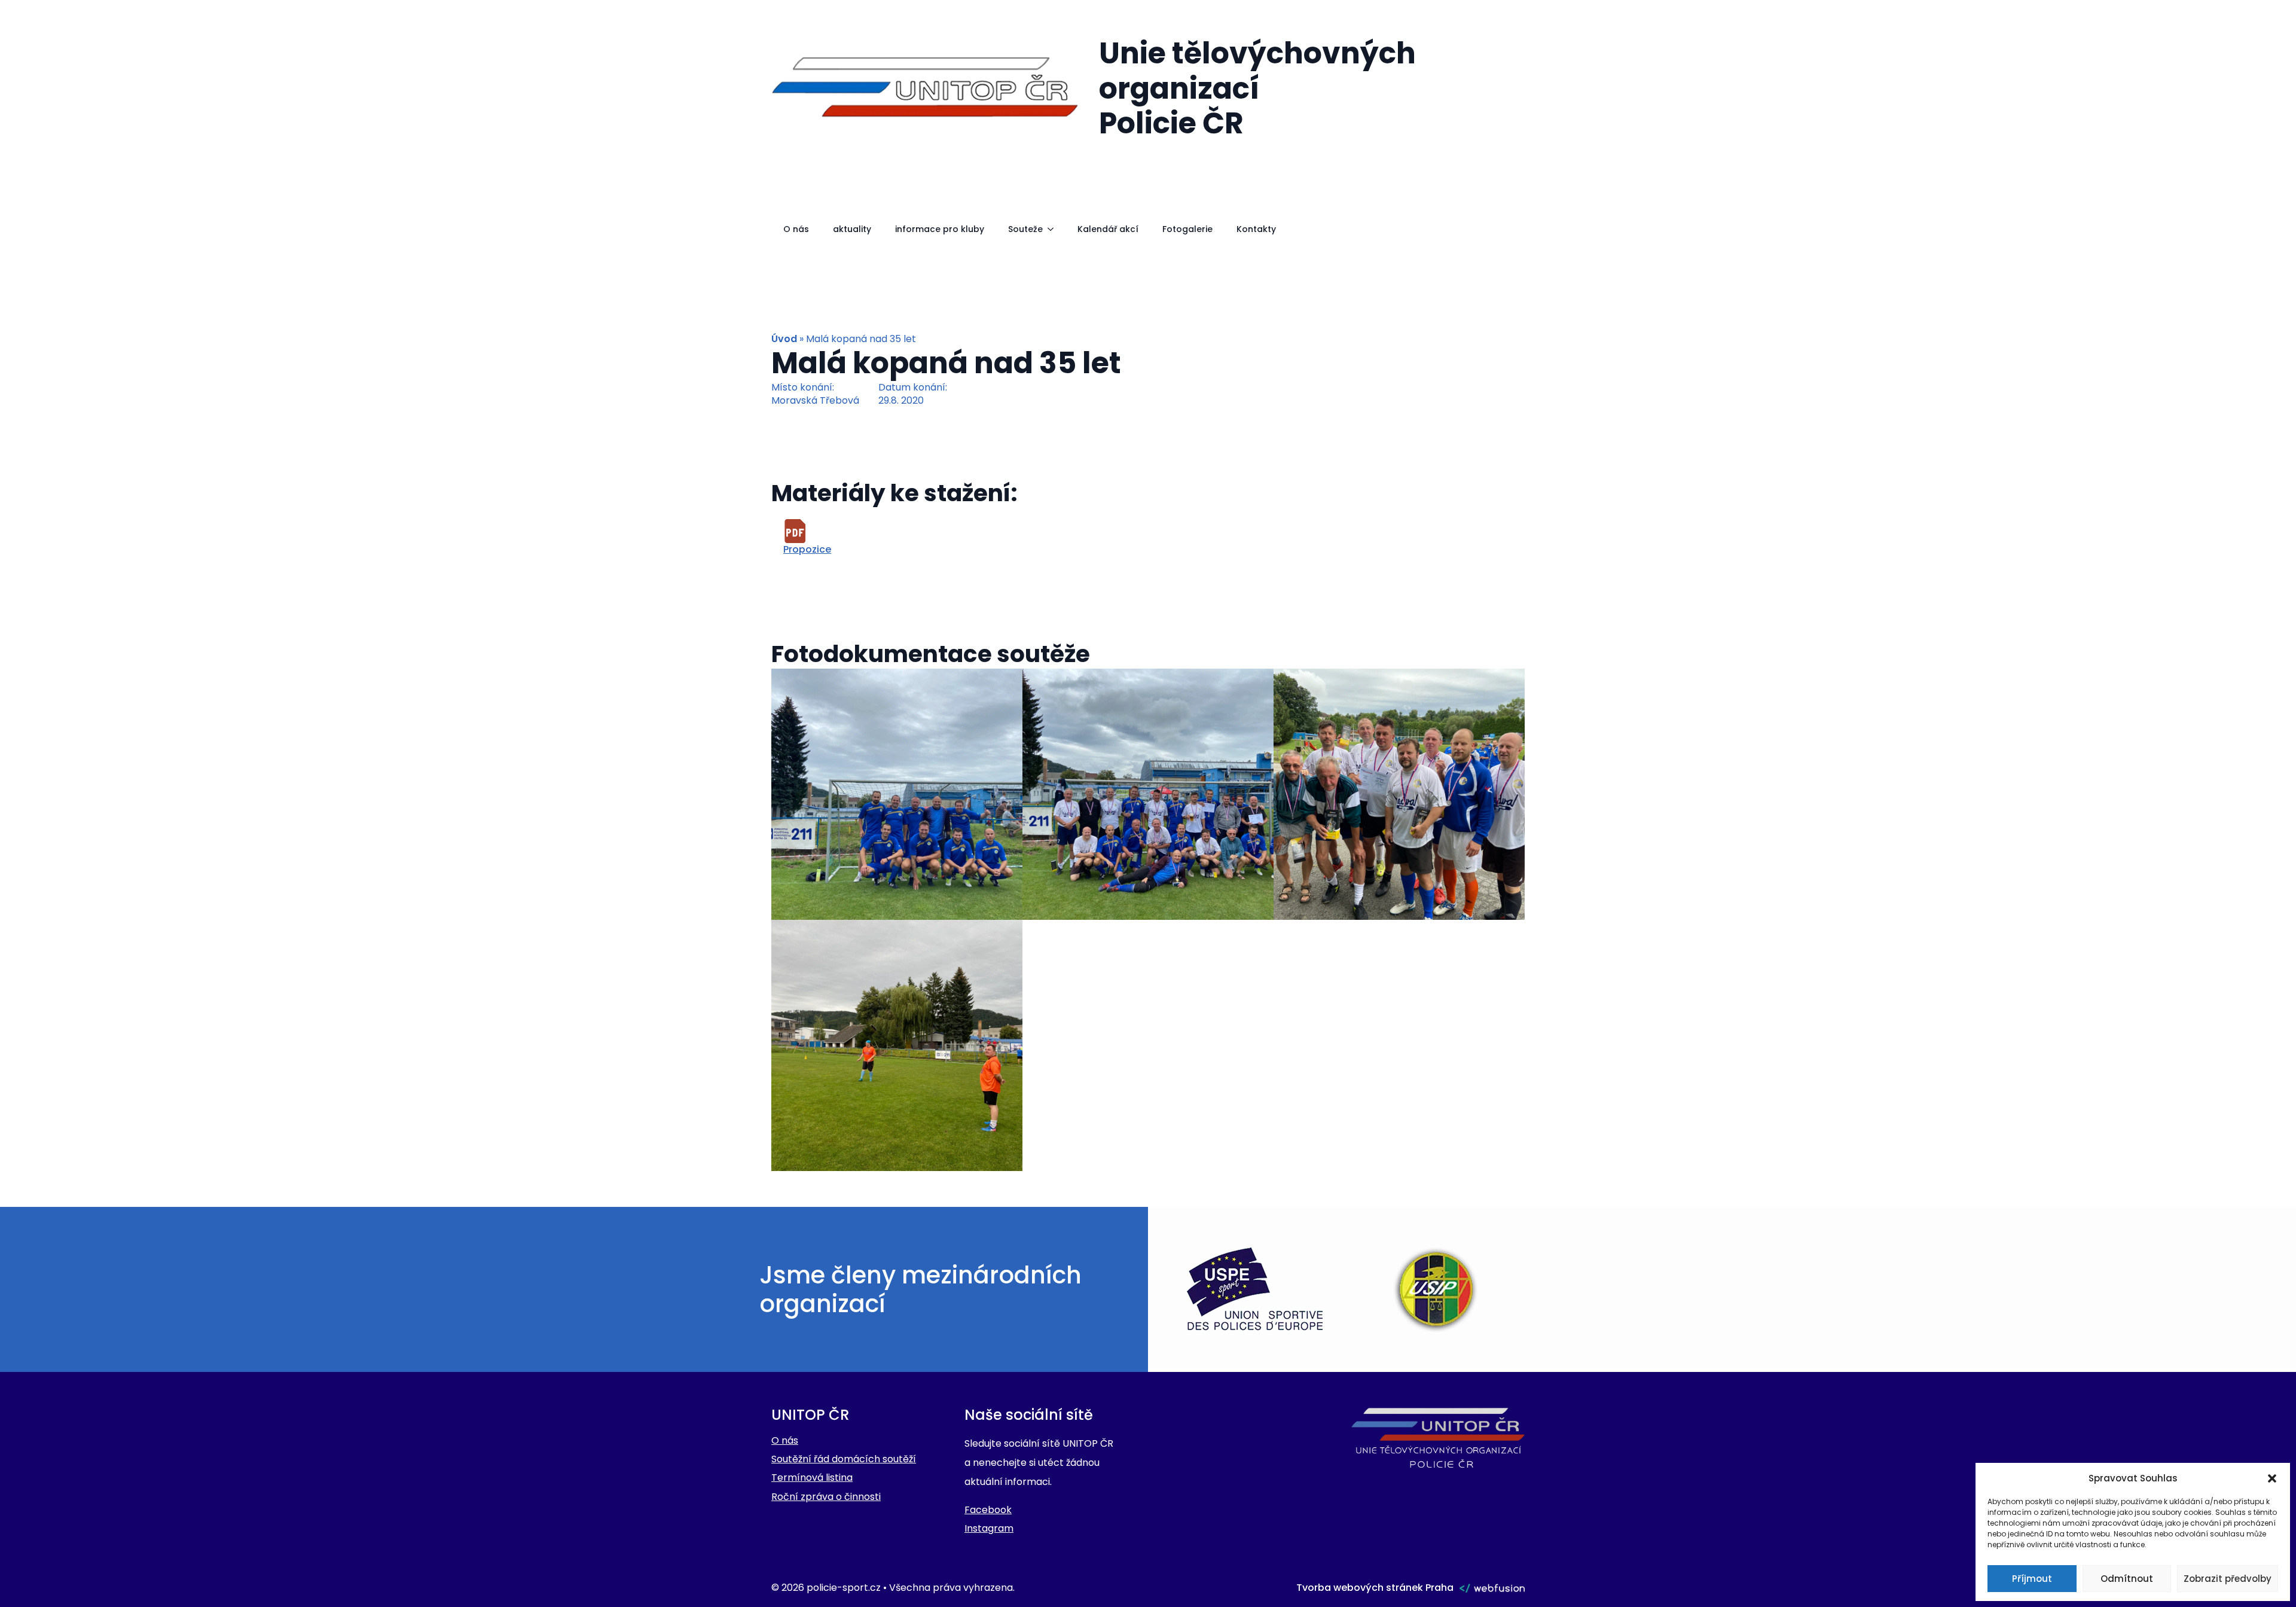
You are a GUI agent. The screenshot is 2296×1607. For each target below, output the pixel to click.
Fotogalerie (1187, 229)
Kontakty (1256, 229)
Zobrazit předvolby (2228, 1579)
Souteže (1025, 229)
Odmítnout (2127, 1579)
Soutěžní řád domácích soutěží (844, 1459)
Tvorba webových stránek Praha (1375, 1588)
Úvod (784, 339)
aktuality (852, 229)
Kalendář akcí (1108, 229)
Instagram (989, 1528)
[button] (2272, 1478)
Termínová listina (812, 1478)
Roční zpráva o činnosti (826, 1497)
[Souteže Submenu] (1054, 229)
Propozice (807, 550)
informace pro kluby (940, 229)
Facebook (988, 1510)
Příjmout (2032, 1579)
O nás (796, 229)
